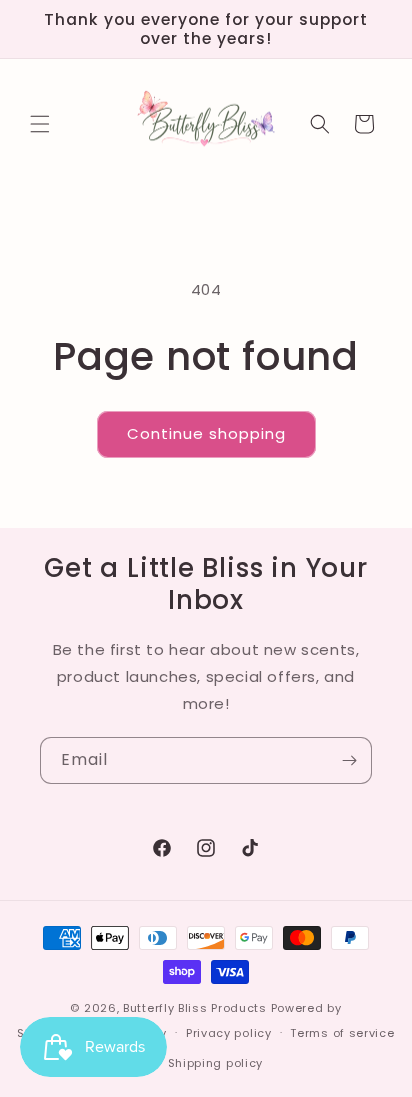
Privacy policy (229, 1033)
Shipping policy (216, 1063)
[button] (40, 124)
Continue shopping (206, 433)
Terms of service (342, 1033)
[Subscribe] (349, 760)
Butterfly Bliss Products (195, 1008)
